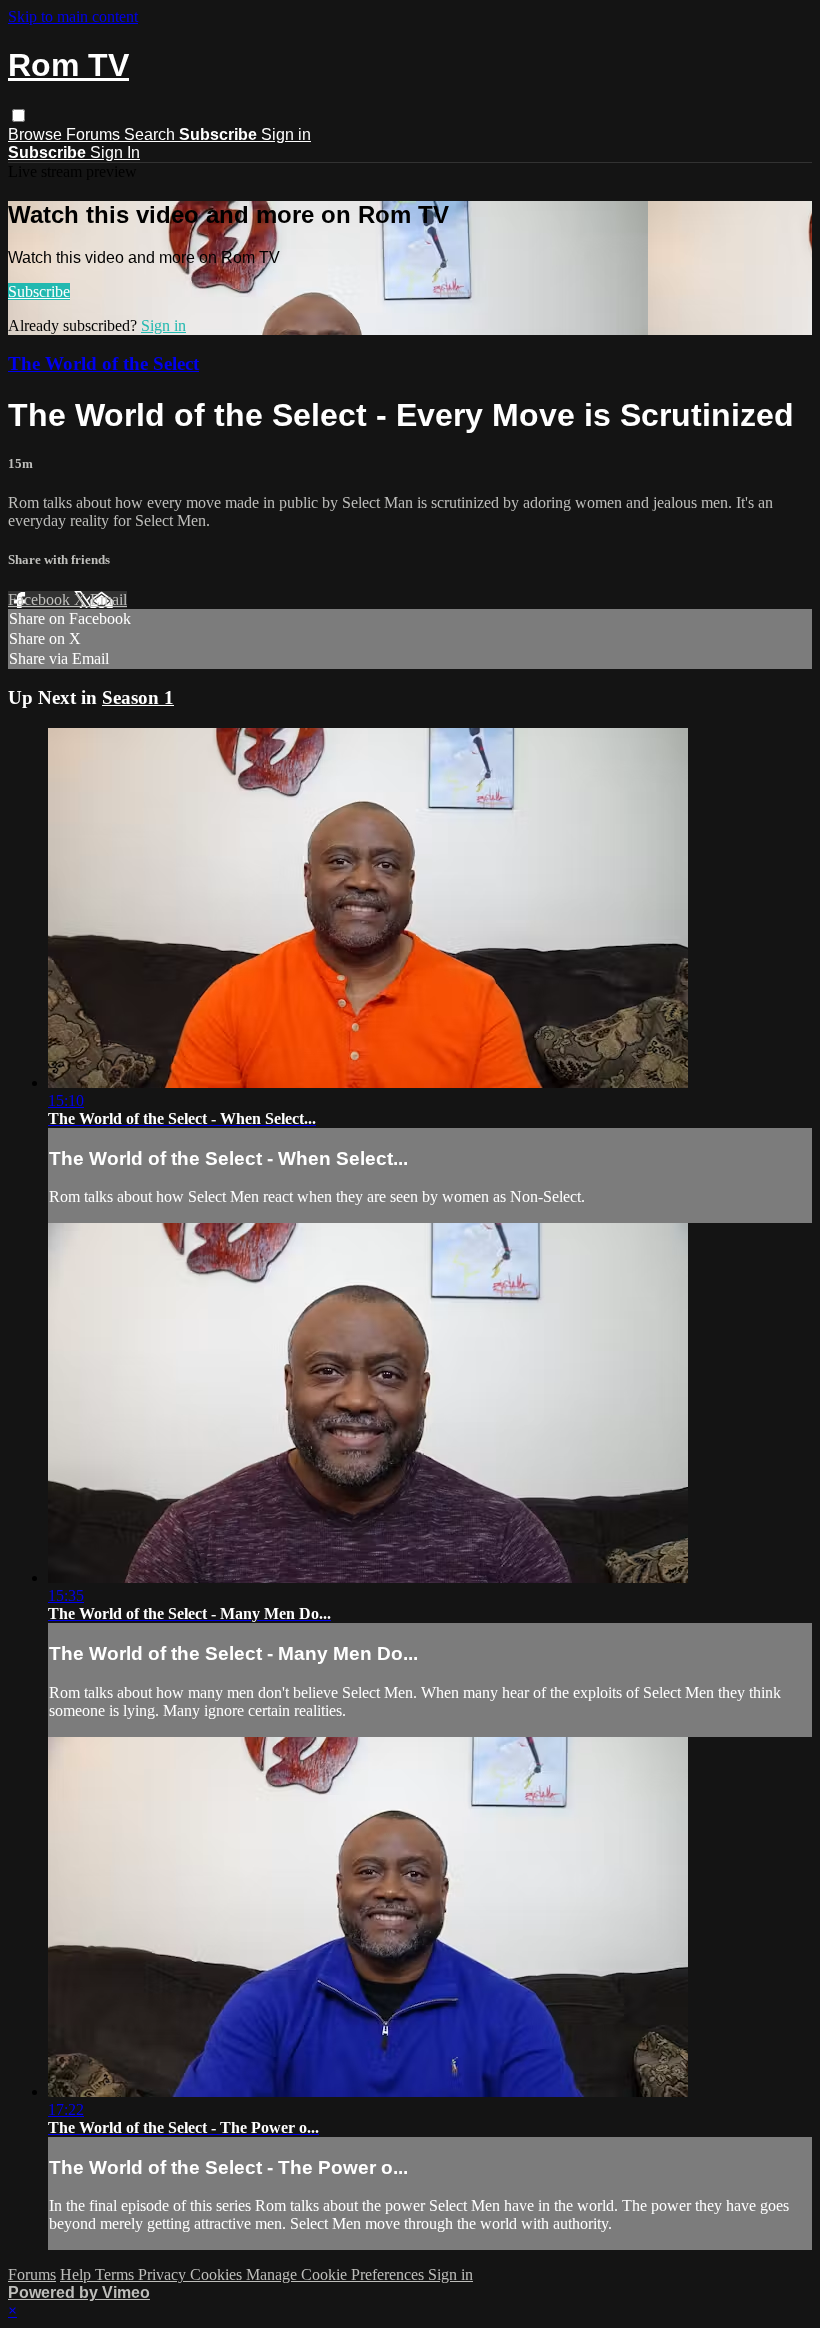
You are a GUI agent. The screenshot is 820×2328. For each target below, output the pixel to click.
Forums (95, 134)
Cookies (218, 2274)
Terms (116, 2274)
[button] (18, 115)
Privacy (164, 2274)
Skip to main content (73, 16)
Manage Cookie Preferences (337, 2274)
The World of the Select (103, 363)
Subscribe (39, 291)
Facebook (41, 599)
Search (151, 134)
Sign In (115, 152)
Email (108, 599)
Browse (37, 134)
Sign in (286, 134)
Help (77, 2274)
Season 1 (138, 697)
